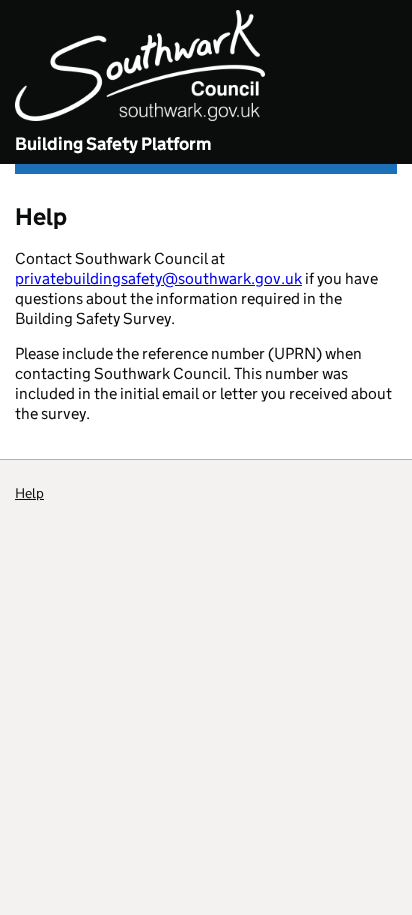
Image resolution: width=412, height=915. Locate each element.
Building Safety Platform (113, 144)
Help (29, 493)
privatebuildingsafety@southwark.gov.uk (158, 278)
